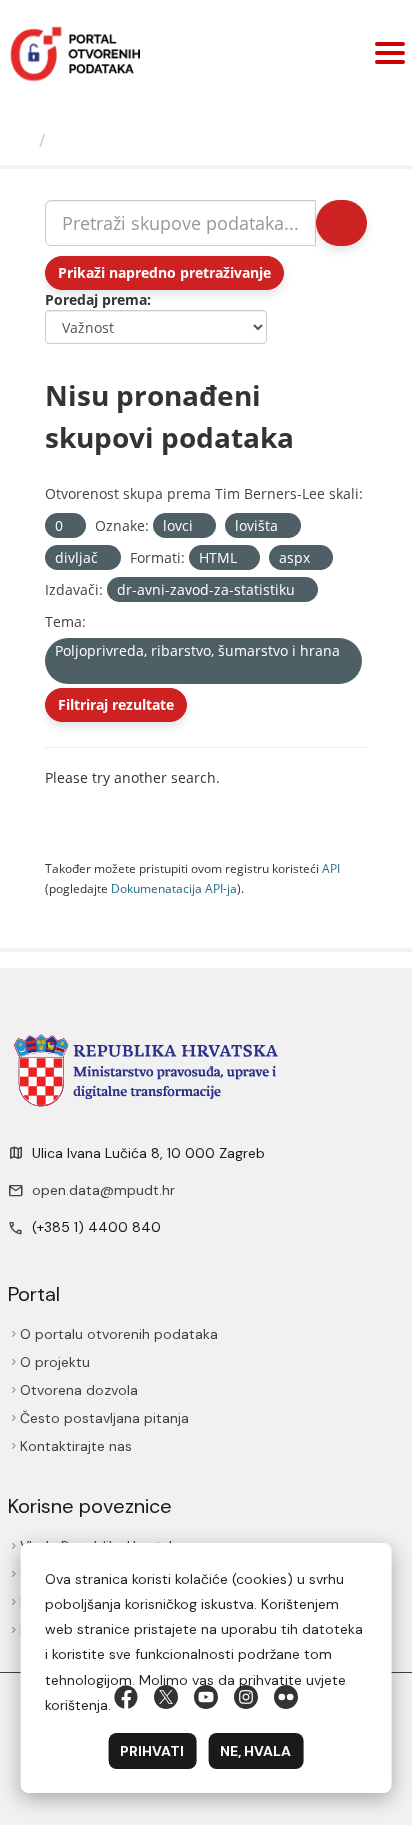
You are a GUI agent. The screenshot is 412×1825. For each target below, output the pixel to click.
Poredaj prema (96, 299)
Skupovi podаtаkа (136, 140)
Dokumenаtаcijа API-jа (174, 888)
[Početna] (22, 140)
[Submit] (341, 223)
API (331, 868)
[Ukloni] (71, 526)
